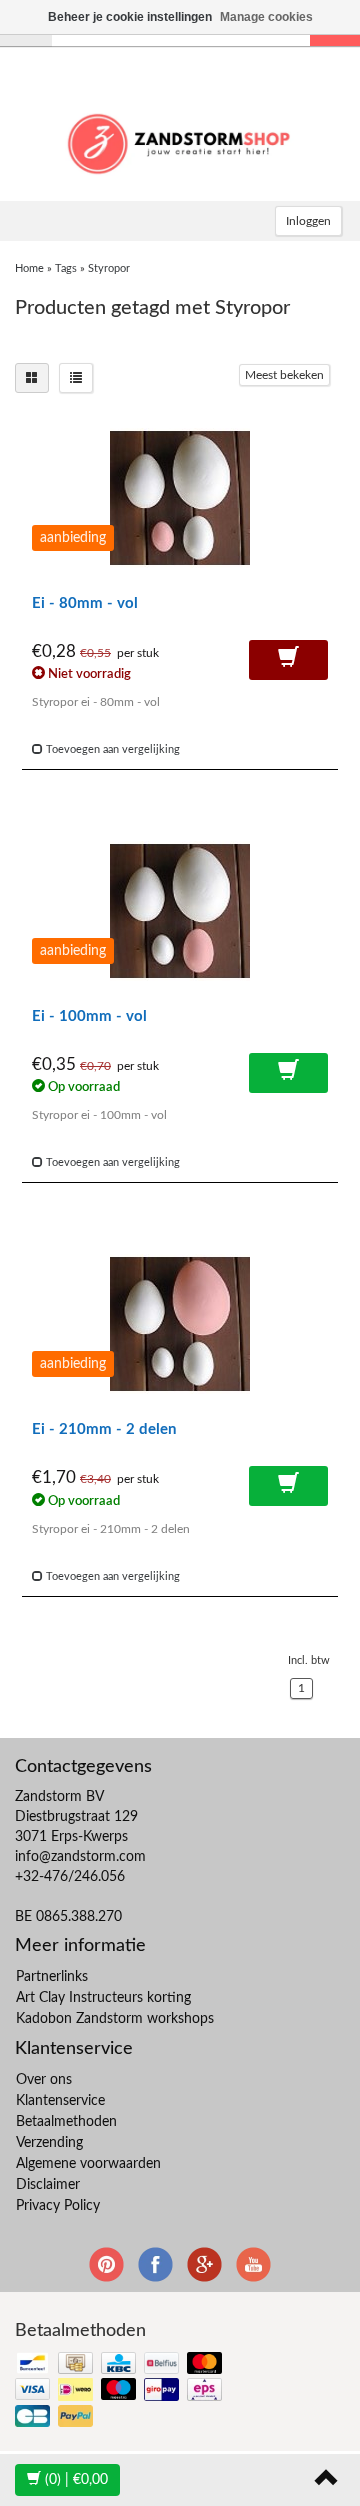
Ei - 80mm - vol (85, 603)
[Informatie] (288, 660)
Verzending (49, 2143)
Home (29, 268)
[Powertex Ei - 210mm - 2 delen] (180, 1324)
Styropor (109, 268)
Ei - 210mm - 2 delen (104, 1429)
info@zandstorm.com (80, 1857)
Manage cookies (266, 17)
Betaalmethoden (66, 2122)
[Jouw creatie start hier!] (180, 141)
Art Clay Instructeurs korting (103, 1998)
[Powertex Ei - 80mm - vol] (180, 498)
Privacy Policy (58, 2206)
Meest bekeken (284, 375)
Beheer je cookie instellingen (130, 17)
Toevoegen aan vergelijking (111, 749)
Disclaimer (48, 2185)
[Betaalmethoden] (120, 2391)
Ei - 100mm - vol (89, 1016)
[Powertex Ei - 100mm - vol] (180, 911)
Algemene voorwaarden (88, 2164)
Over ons (44, 2080)
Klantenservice (60, 2101)
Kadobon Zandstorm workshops (115, 2019)
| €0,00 (76, 2480)
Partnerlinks (52, 1977)
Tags (66, 268)
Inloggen (308, 221)
